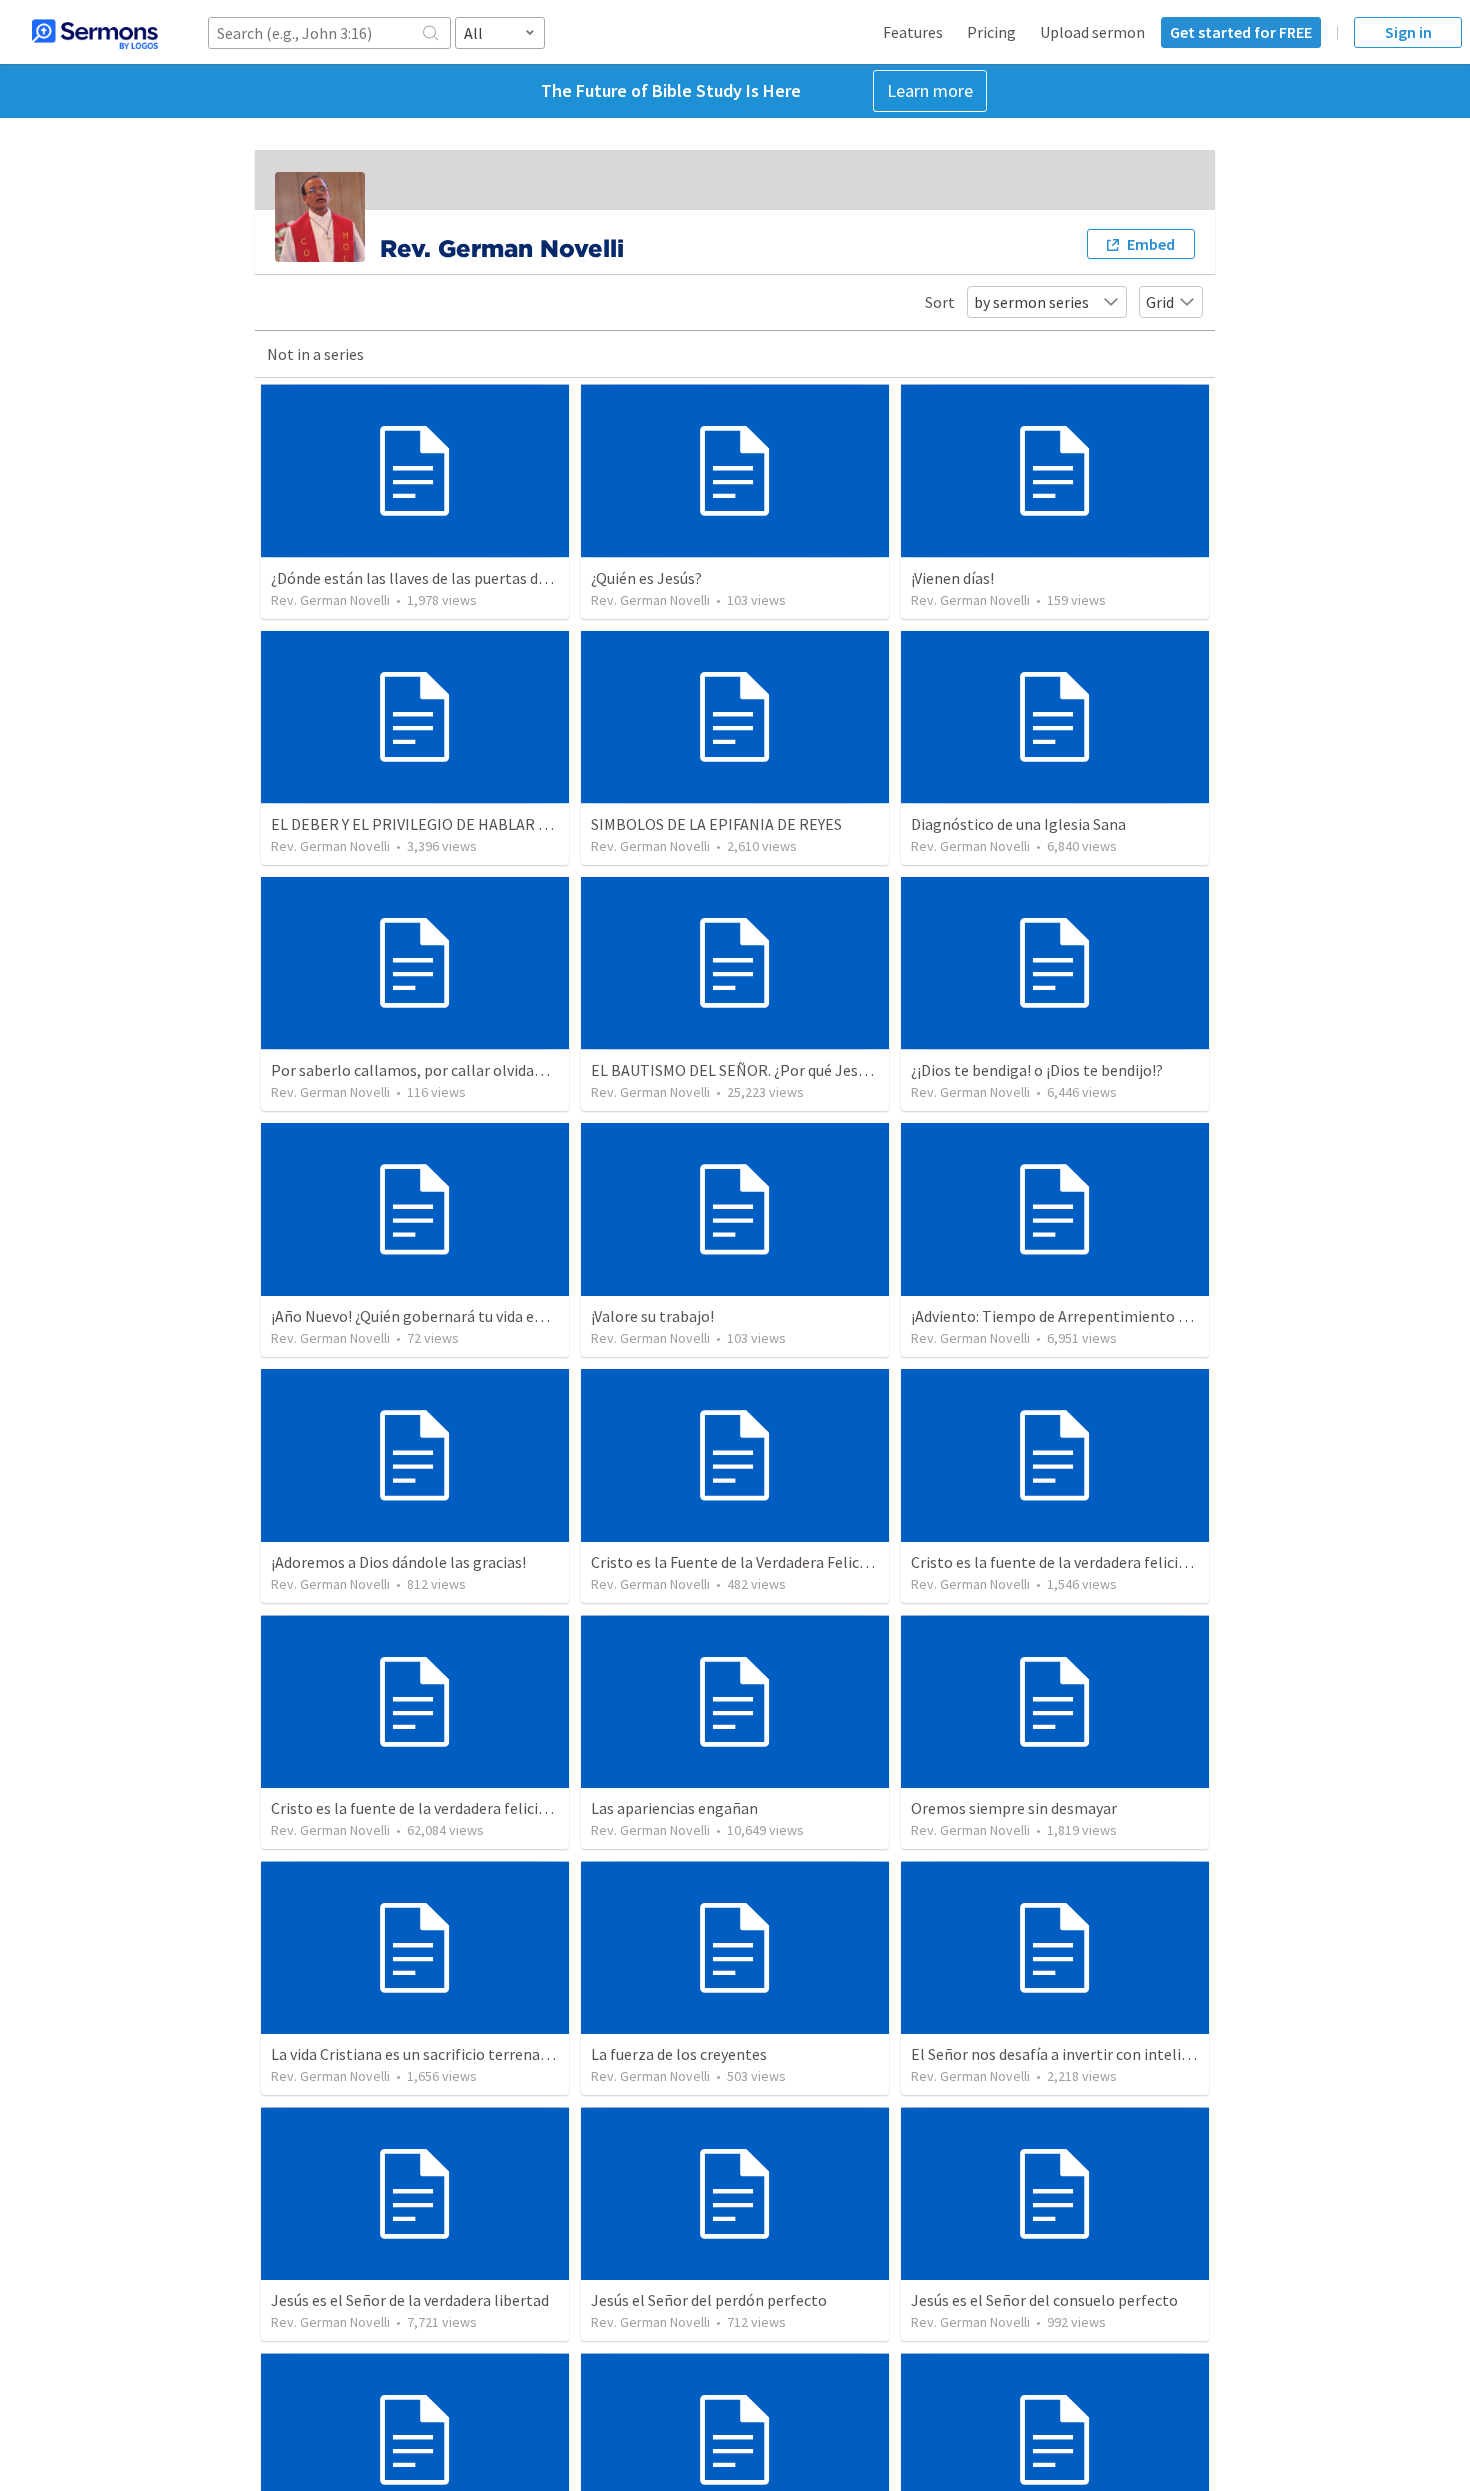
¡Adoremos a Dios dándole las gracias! (398, 1562)
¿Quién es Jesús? (646, 578)
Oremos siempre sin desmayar (1014, 1808)
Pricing (991, 32)
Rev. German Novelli (330, 600)
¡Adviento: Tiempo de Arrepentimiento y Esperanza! (1087, 1316)
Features (913, 32)
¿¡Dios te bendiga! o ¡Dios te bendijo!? (1037, 1070)
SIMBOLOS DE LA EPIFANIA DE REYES (716, 824)
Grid (1160, 302)
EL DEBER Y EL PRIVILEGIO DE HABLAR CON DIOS (438, 824)
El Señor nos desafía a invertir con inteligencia (1068, 2054)
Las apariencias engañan (674, 1808)
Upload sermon (1092, 32)
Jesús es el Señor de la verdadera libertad (410, 2300)
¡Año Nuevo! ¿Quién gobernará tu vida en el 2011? (436, 1316)
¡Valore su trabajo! (652, 1316)
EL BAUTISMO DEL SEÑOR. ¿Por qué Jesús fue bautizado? (784, 1070)
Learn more (930, 90)
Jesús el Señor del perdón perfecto (709, 2300)
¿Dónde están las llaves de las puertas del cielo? (432, 578)
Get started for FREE (1241, 32)
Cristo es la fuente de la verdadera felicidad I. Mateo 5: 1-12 (469, 1808)
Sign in (1408, 32)
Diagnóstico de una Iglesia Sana (1018, 824)
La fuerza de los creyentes (679, 2054)
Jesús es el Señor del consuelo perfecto (1044, 2300)
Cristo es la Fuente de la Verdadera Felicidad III (748, 1562)
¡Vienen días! (952, 578)
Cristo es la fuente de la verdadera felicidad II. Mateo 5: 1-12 (1111, 1562)
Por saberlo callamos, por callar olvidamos (417, 1070)
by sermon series (1031, 302)
